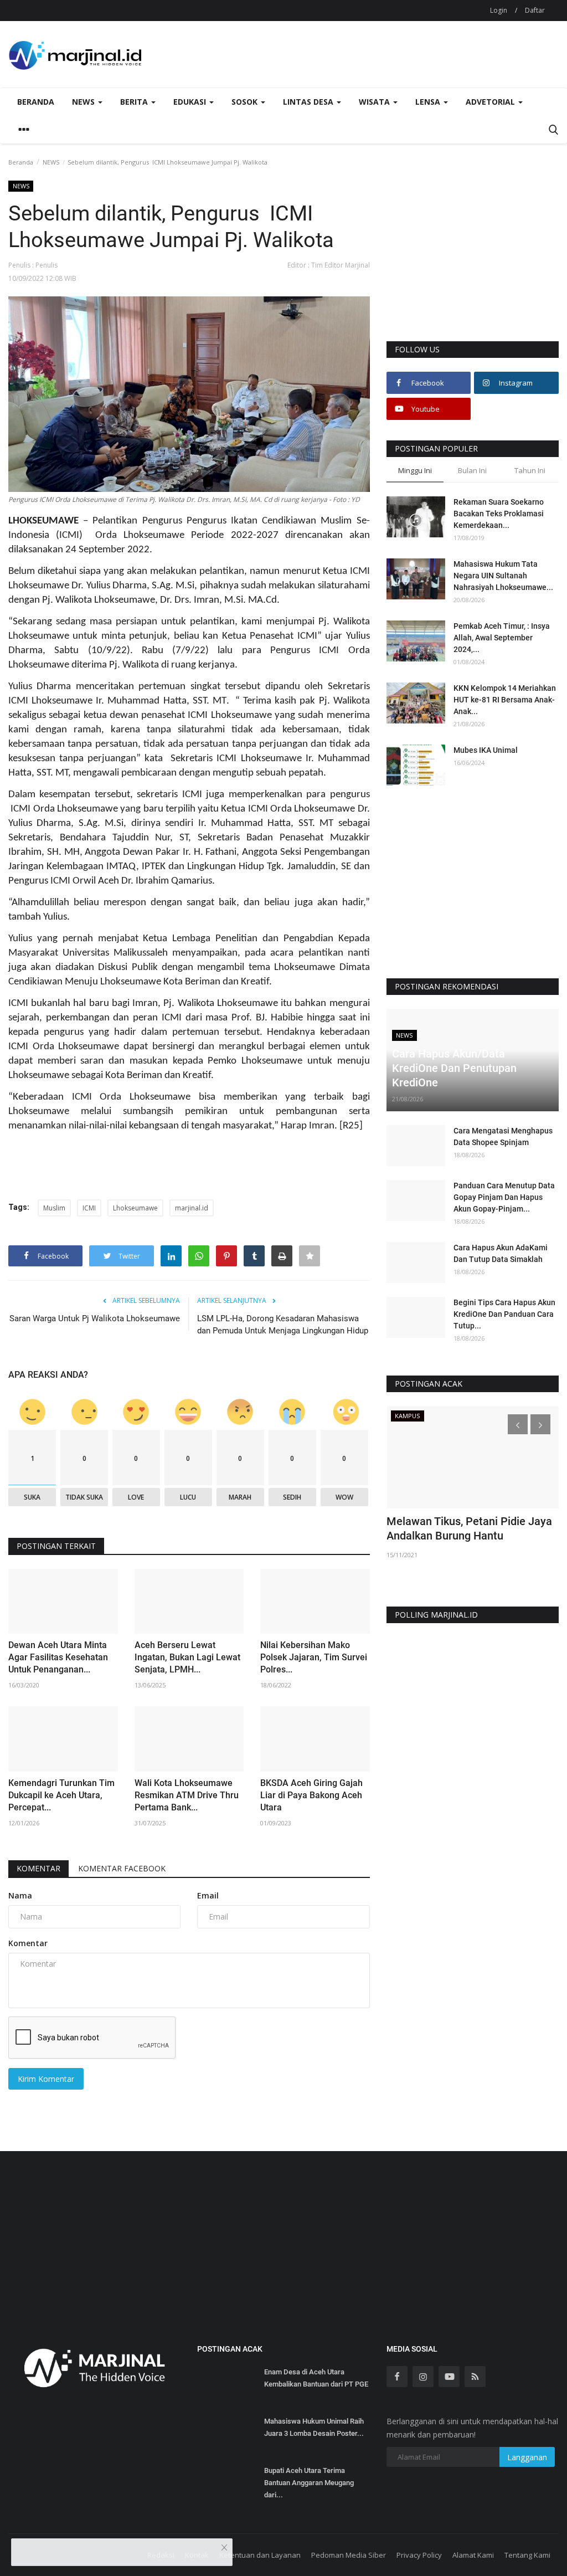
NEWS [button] (84, 102)
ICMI (89, 1208)
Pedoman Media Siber (349, 2555)
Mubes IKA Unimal (486, 750)
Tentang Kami (527, 2555)
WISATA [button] (375, 102)
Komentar (38, 1868)
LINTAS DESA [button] (309, 102)
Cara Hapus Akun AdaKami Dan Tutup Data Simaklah (501, 1253)
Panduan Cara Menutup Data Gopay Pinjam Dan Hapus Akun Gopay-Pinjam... (504, 1197)
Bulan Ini (472, 470)
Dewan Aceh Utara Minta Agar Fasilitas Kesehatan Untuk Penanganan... (58, 1657)
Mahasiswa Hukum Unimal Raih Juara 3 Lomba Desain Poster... (314, 2427)
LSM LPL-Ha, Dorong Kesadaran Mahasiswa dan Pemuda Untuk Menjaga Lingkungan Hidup (283, 1325)
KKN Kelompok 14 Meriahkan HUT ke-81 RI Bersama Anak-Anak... (505, 700)
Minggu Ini (415, 470)
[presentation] (518, 1424)
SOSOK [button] (246, 102)
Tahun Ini (530, 470)
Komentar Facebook (122, 1868)
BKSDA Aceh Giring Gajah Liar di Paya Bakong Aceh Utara (311, 1795)
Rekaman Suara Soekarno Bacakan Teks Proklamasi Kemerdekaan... (499, 514)
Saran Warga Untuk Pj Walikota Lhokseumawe (95, 1318)
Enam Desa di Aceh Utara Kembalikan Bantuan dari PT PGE (316, 2378)
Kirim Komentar (46, 2079)
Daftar (535, 10)
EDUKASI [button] (191, 102)
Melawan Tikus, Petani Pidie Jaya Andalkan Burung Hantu (469, 1528)
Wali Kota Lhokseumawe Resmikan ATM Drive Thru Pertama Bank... (187, 1795)
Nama (20, 1895)
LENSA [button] (429, 102)
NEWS (51, 162)
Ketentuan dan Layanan (260, 2555)
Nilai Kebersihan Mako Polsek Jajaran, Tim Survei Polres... (314, 1657)
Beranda (36, 102)
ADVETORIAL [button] (491, 102)
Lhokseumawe (135, 1208)
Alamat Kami (473, 2555)
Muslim (54, 1208)
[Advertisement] (473, 260)
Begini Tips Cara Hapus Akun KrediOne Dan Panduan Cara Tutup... (504, 1314)
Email (208, 1895)
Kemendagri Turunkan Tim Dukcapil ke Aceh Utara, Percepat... (61, 1795)
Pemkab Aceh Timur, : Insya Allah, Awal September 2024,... (502, 638)
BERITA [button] (135, 102)
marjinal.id (192, 1208)
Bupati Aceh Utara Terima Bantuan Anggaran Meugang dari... (309, 2483)
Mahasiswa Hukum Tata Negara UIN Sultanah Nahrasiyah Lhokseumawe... (503, 576)
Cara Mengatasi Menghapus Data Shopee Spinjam (503, 1136)
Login (499, 10)
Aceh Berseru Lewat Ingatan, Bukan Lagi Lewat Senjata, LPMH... (187, 1657)
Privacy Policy (419, 2555)
